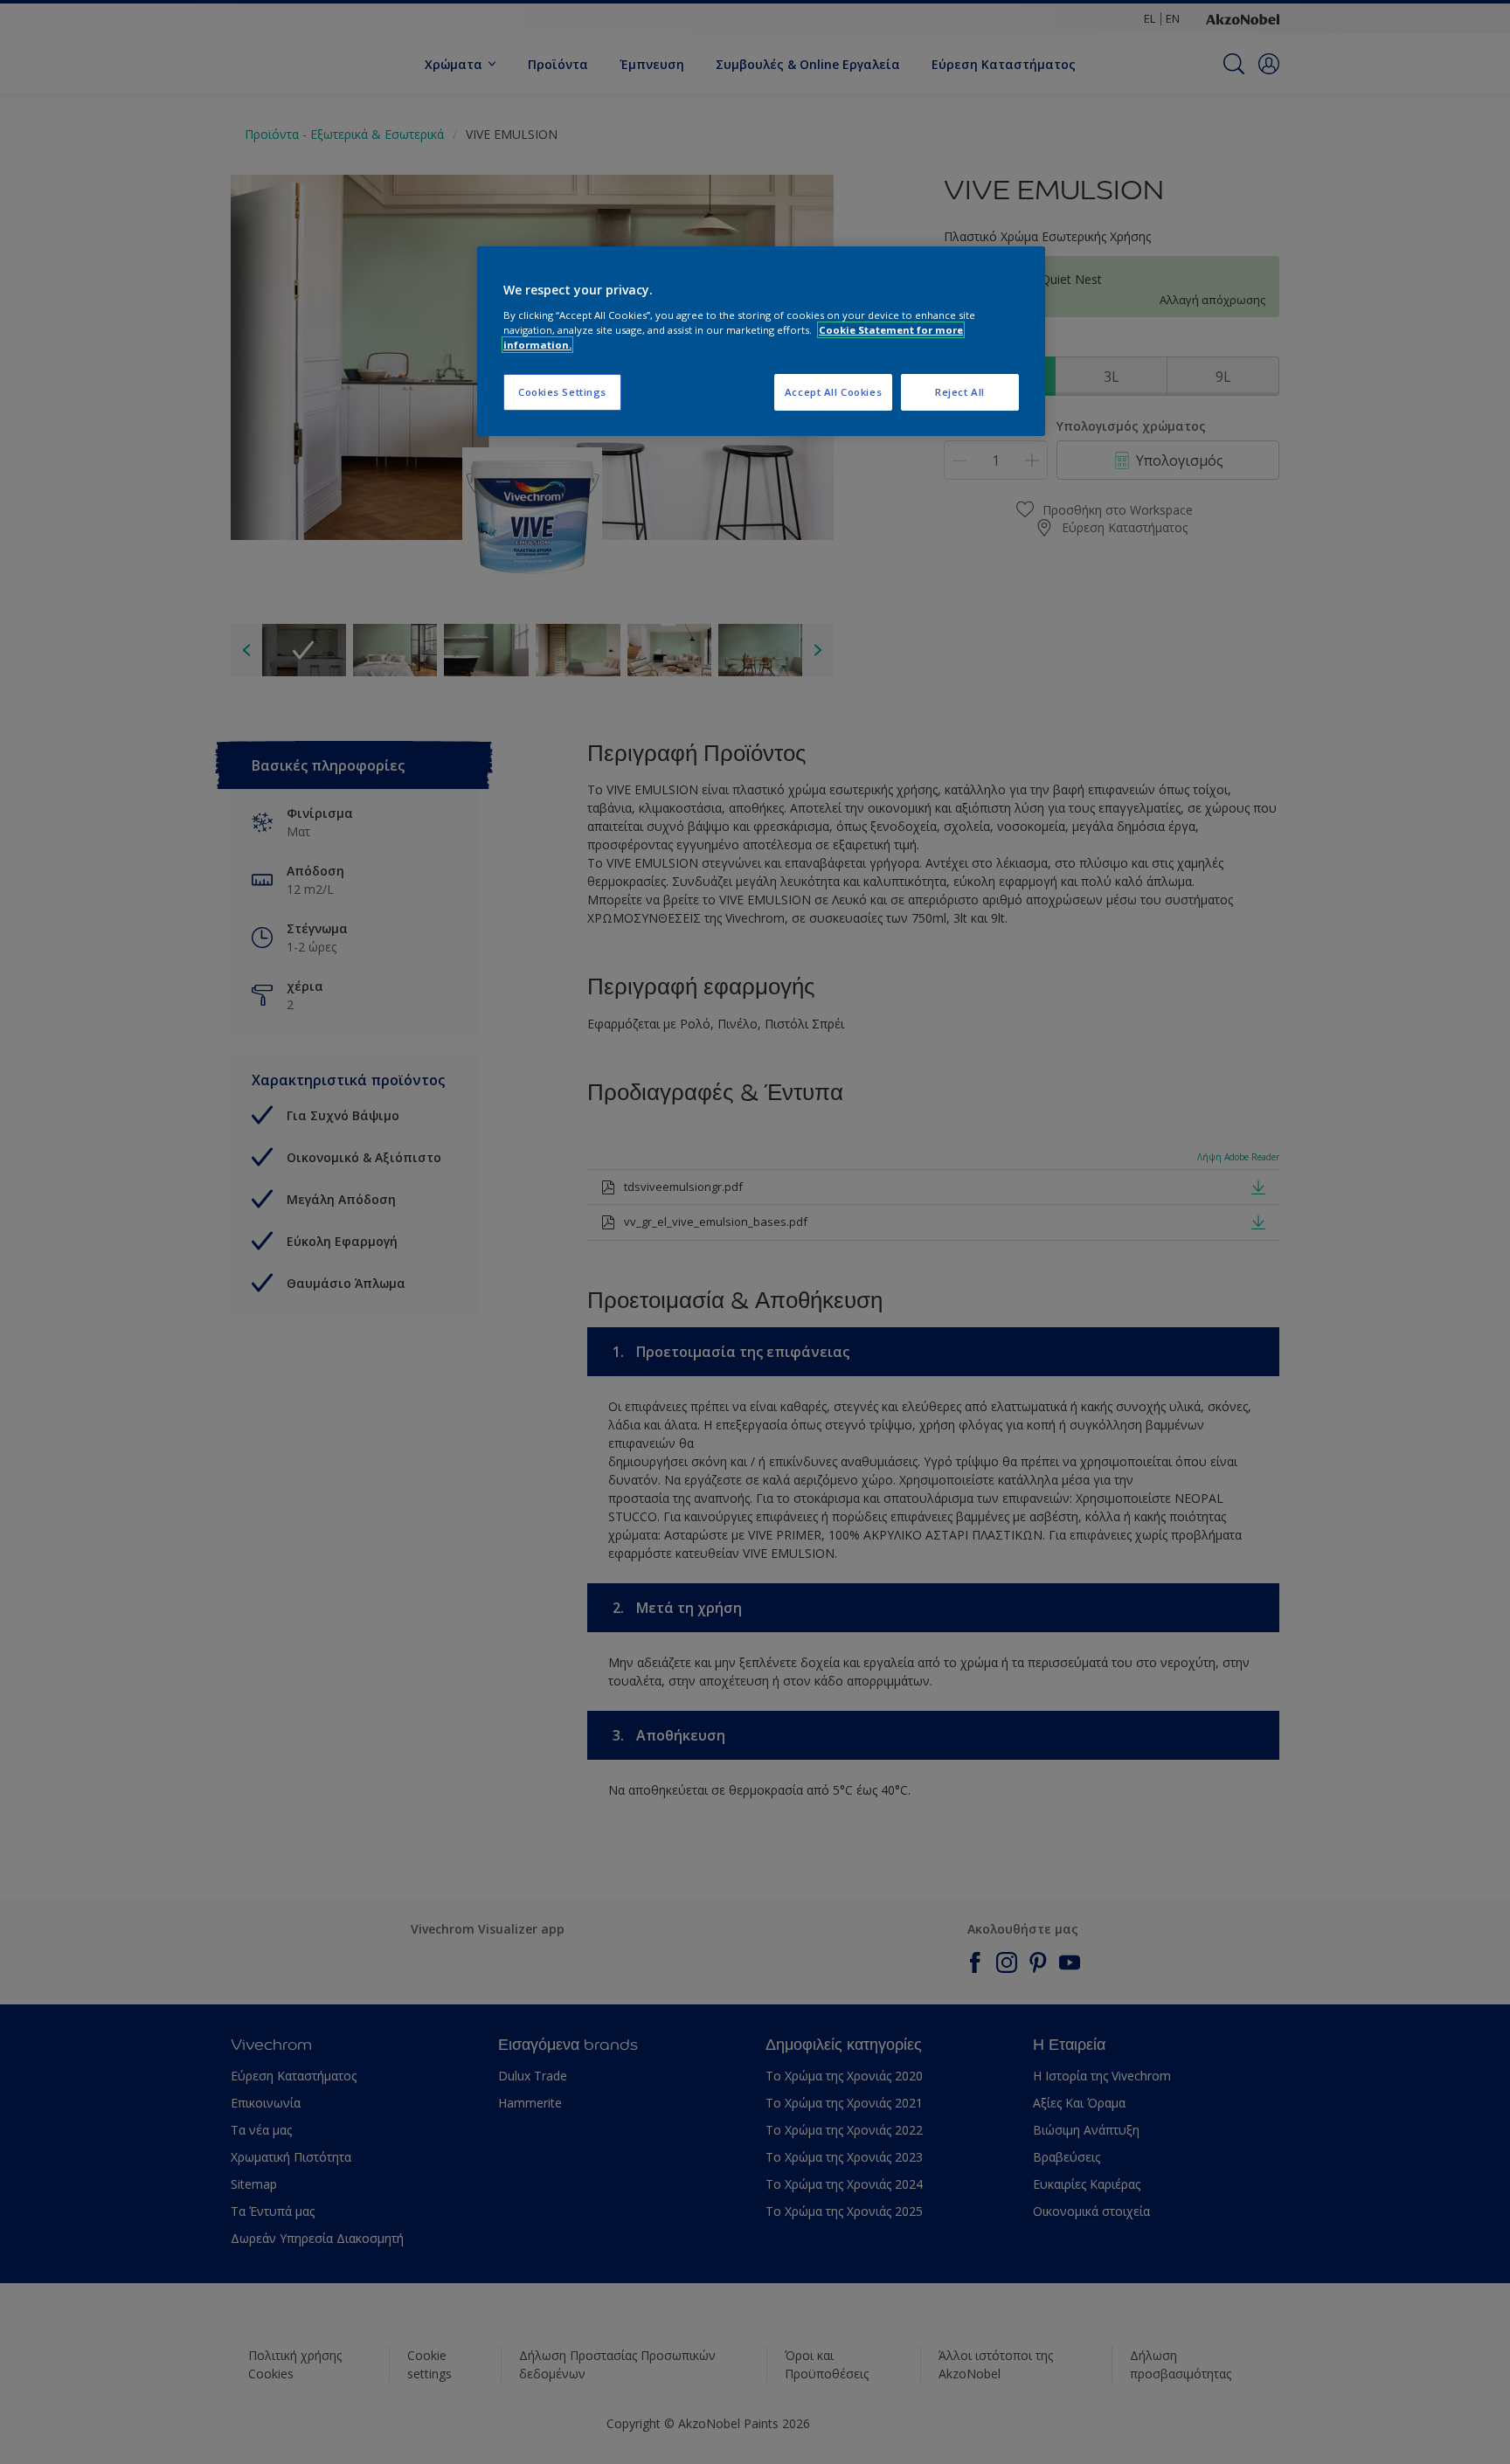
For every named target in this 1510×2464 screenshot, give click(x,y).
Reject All (960, 392)
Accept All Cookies (833, 392)
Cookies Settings (562, 392)
